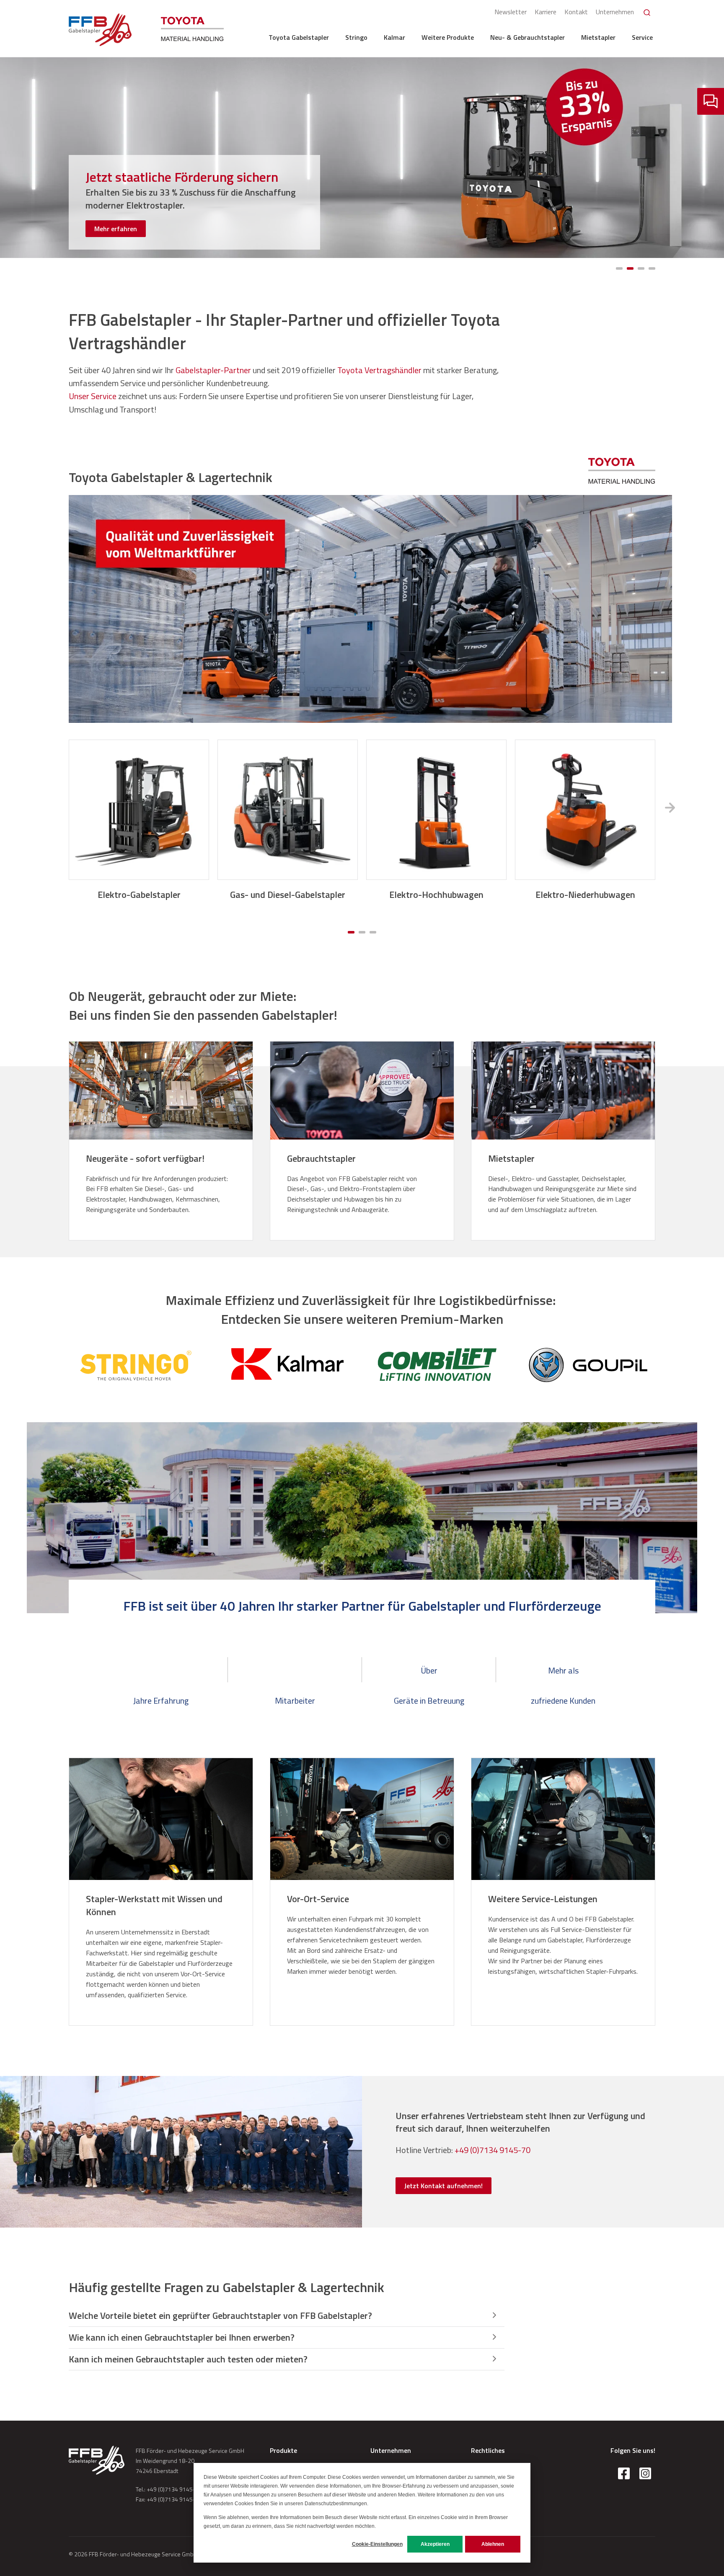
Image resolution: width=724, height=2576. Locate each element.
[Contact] (711, 101)
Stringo (356, 37)
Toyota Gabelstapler (299, 37)
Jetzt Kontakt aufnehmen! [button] (443, 2186)
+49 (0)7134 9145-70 (493, 2150)
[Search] (647, 13)
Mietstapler (598, 37)
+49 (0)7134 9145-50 (174, 2489)
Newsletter (511, 12)
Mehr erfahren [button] (116, 229)
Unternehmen (615, 12)
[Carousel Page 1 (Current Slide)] (351, 932)
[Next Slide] (670, 808)
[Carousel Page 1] (619, 268)
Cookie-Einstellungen (377, 2544)
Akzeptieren (435, 2544)
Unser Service (93, 396)
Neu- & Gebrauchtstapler (527, 37)
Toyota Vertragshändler (379, 370)
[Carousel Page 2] (630, 268)
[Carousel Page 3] (373, 932)
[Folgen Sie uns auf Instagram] (645, 2473)
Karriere (546, 12)
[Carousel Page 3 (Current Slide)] (641, 268)
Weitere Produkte (448, 37)
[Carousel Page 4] (652, 268)
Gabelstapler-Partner (213, 370)
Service (642, 37)
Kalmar (394, 37)
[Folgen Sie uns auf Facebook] (624, 2473)
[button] (287, 2316)
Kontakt (576, 12)
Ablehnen (493, 2544)
